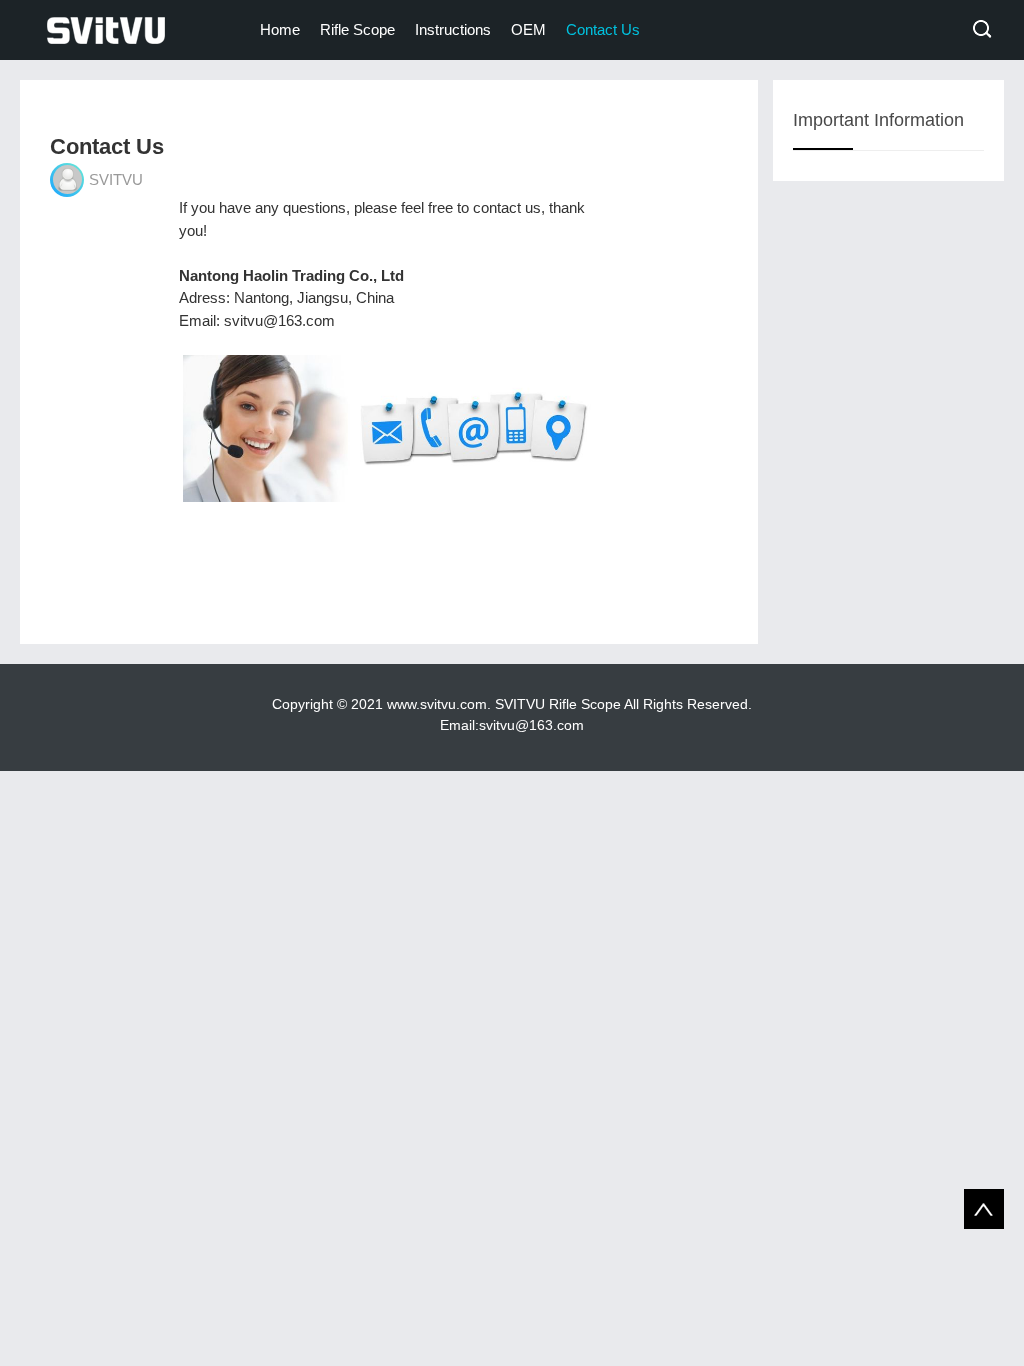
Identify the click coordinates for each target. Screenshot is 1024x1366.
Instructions (453, 29)
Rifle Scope (357, 29)
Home (280, 29)
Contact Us (603, 29)
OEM (528, 29)
